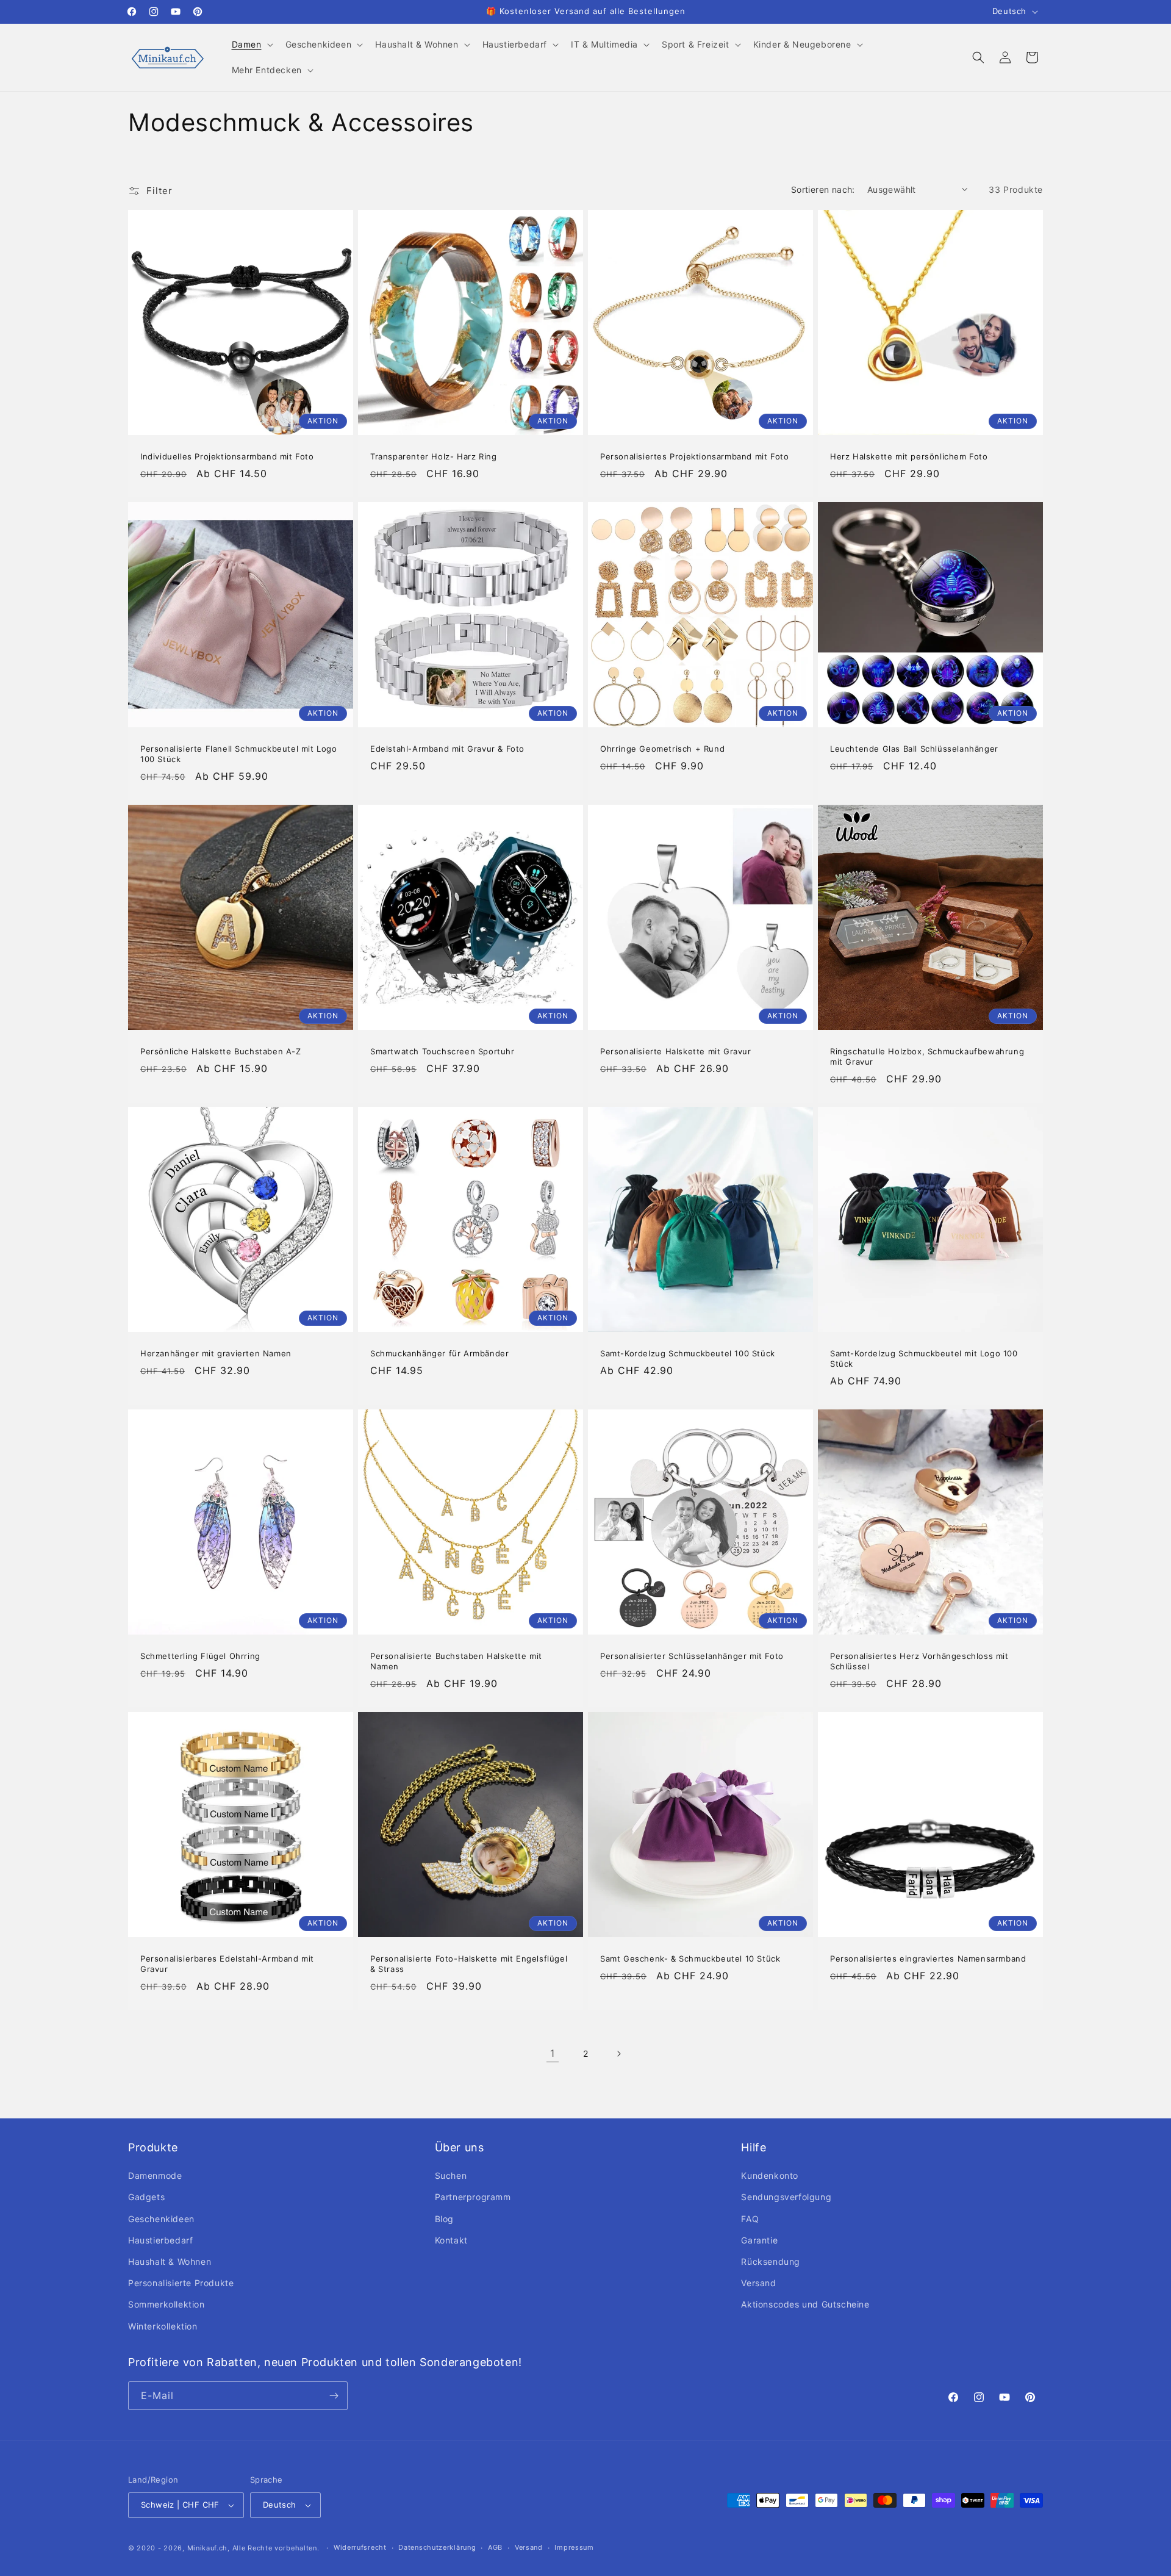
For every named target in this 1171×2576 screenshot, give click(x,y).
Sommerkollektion (167, 2304)
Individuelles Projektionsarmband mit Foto (227, 456)
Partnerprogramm (473, 2197)
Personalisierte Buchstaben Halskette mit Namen (456, 1661)
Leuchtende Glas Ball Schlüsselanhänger (914, 749)
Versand (758, 2283)
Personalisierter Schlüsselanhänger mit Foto (692, 1656)
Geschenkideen (161, 2219)
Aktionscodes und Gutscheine (805, 2304)
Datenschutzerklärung (437, 2547)
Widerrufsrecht (360, 2547)
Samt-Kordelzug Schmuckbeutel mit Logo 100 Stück (924, 1358)
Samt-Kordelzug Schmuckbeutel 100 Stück (688, 1353)
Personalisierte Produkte (181, 2283)
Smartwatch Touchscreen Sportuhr (442, 1051)
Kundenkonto (770, 2175)
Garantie (759, 2240)
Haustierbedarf (160, 2240)
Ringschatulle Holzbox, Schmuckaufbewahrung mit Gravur (927, 1056)
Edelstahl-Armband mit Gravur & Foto (447, 749)
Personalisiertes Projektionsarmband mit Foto (694, 456)
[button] (251, 45)
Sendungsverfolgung (786, 2197)
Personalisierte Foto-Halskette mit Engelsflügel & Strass (469, 1964)
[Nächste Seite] (618, 2054)
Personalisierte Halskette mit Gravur (676, 1051)
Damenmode (155, 2175)
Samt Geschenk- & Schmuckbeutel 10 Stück (690, 1959)
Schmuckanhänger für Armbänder (439, 1353)
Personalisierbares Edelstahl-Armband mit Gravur (227, 1964)
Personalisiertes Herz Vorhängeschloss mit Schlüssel (919, 1661)
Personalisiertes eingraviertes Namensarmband (928, 1959)
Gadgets (146, 2197)
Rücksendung (771, 2261)
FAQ (750, 2219)
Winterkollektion (163, 2326)
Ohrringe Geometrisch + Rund (662, 749)
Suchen (451, 2175)
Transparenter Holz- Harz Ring (433, 456)
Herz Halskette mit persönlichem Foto (909, 456)
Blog (444, 2219)
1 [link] (553, 2053)
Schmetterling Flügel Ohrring (200, 1656)
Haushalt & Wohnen (170, 2261)
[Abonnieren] (334, 2396)
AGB (495, 2547)
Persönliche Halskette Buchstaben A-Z (221, 1051)
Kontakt (451, 2240)
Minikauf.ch (208, 2548)
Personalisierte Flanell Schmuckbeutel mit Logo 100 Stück (239, 754)
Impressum (574, 2547)
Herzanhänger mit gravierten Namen (216, 1353)
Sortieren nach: (823, 189)
